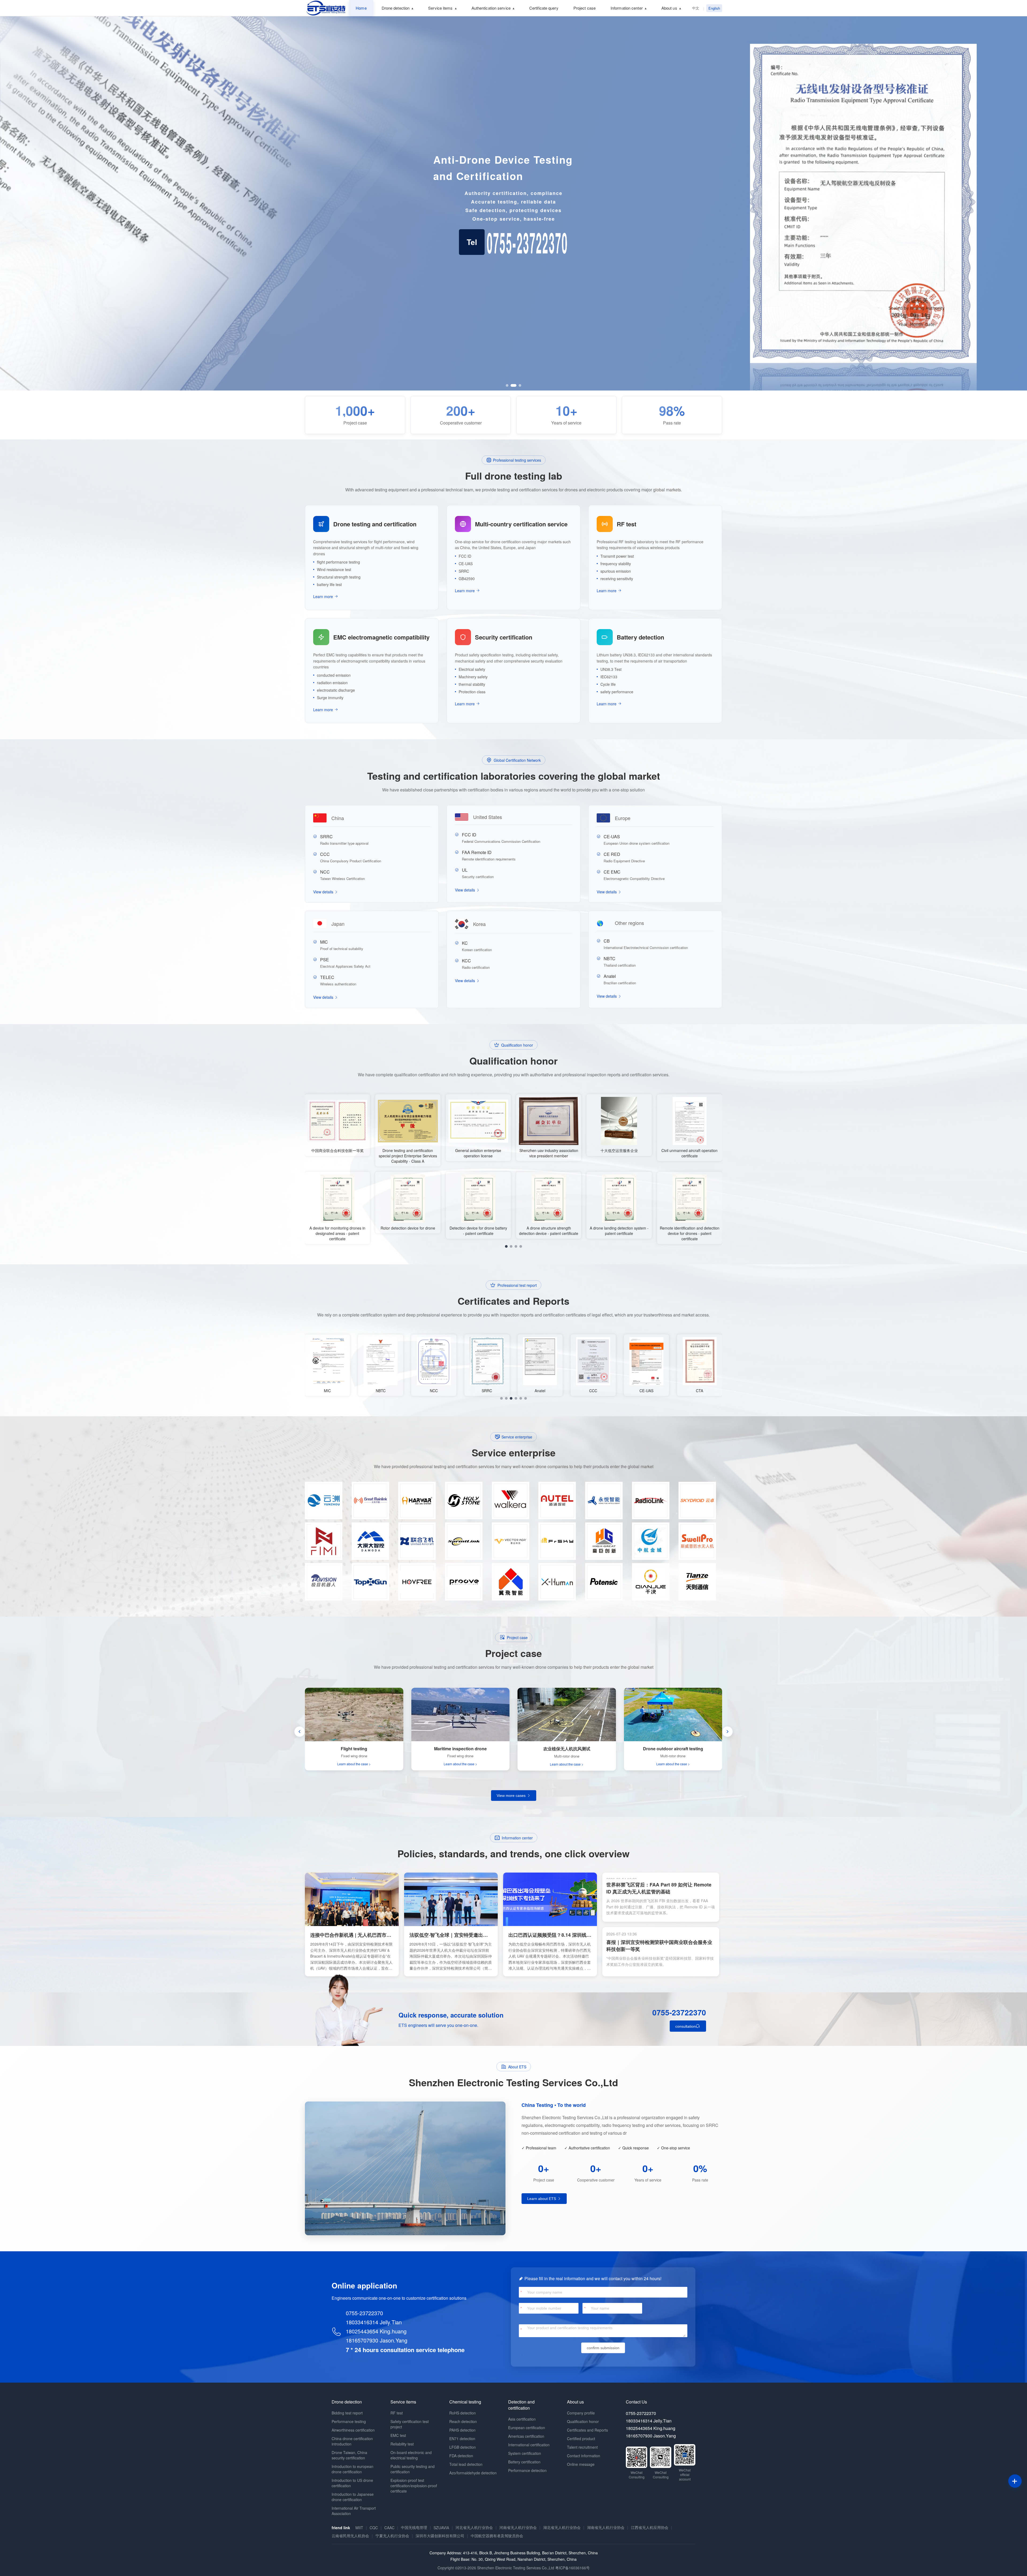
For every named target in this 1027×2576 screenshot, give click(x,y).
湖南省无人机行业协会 (606, 2527)
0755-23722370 (679, 2012)
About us (669, 8)
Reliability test (402, 2444)
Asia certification (522, 2419)
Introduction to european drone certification (352, 2469)
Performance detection (527, 2470)
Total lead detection (466, 2464)
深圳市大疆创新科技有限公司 (440, 2536)
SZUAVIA (441, 2528)
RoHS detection (463, 2413)
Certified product (581, 2439)
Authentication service (491, 8)
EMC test (398, 2435)
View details (324, 892)
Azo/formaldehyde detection (473, 2473)
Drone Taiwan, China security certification (349, 2455)
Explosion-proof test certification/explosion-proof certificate (414, 2486)
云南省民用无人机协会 (350, 2536)
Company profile (581, 2413)
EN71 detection (462, 2439)
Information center (627, 8)
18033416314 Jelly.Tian (374, 2322)
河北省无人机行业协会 (474, 2527)
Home (361, 8)
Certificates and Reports (587, 2430)
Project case (585, 8)
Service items (440, 8)
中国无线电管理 (414, 2527)
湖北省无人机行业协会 (562, 2527)
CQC (374, 2528)
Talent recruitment (582, 2447)
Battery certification (524, 2462)
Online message (581, 2464)
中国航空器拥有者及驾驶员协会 (497, 2536)
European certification (527, 2428)
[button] (507, 385)
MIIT (359, 2528)
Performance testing (349, 2421)
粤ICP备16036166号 (572, 2568)
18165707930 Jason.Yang (377, 2340)
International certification (529, 2445)
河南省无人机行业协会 (518, 2527)
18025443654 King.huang (376, 2331)
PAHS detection (462, 2430)
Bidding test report (347, 2413)
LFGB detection (463, 2447)
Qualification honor (583, 2421)
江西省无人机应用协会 (650, 2527)
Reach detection (463, 2421)
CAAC (389, 2528)
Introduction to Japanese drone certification (353, 2497)
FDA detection (461, 2456)
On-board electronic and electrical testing (411, 2455)
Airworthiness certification (353, 2430)
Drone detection (396, 8)
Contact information (584, 2456)
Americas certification (526, 2436)
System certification (525, 2453)
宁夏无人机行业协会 (392, 2536)
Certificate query (544, 8)
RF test (397, 2413)
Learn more (323, 596)
